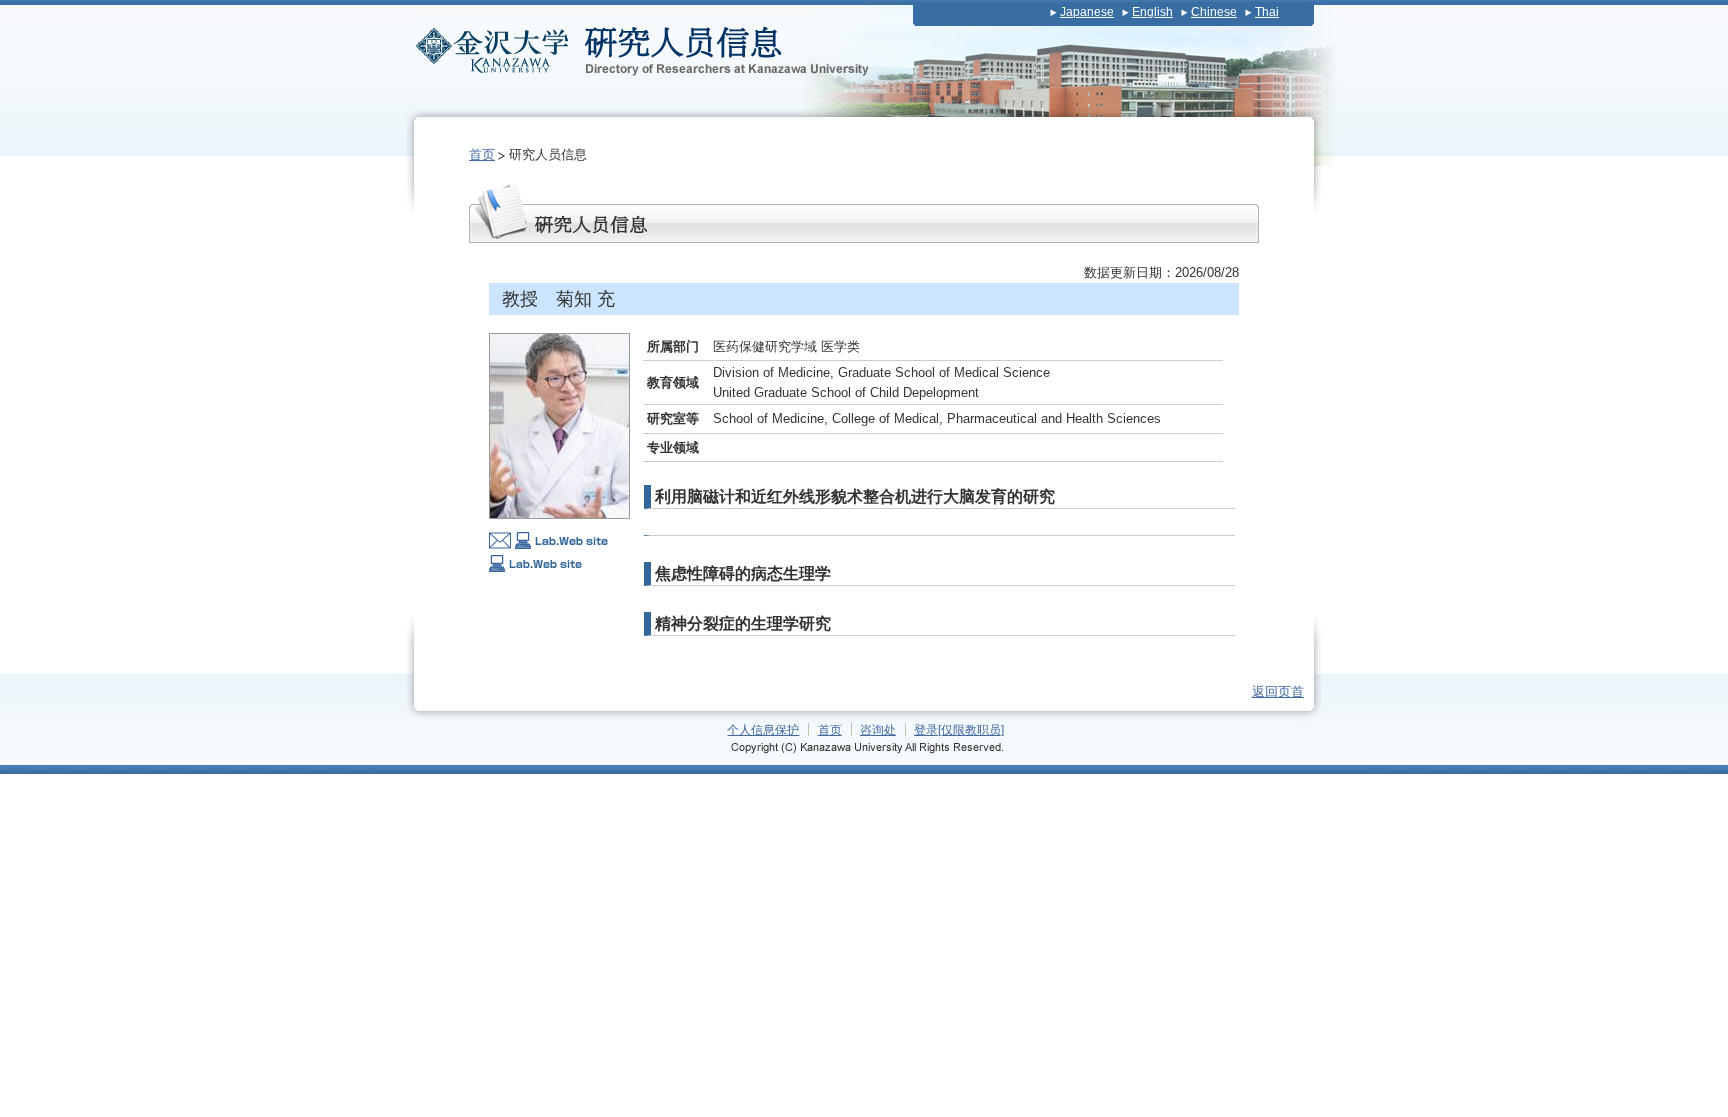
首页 (482, 154)
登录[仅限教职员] (959, 729)
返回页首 (1278, 691)
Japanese (1087, 12)
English (1152, 12)
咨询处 (878, 729)
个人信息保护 (763, 729)
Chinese (1214, 12)
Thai (1267, 12)
